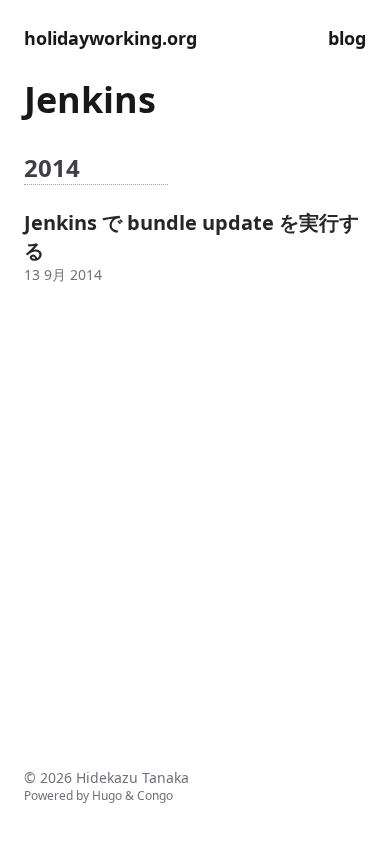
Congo (155, 795)
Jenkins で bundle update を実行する (191, 236)
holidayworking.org (110, 38)
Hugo (107, 795)
